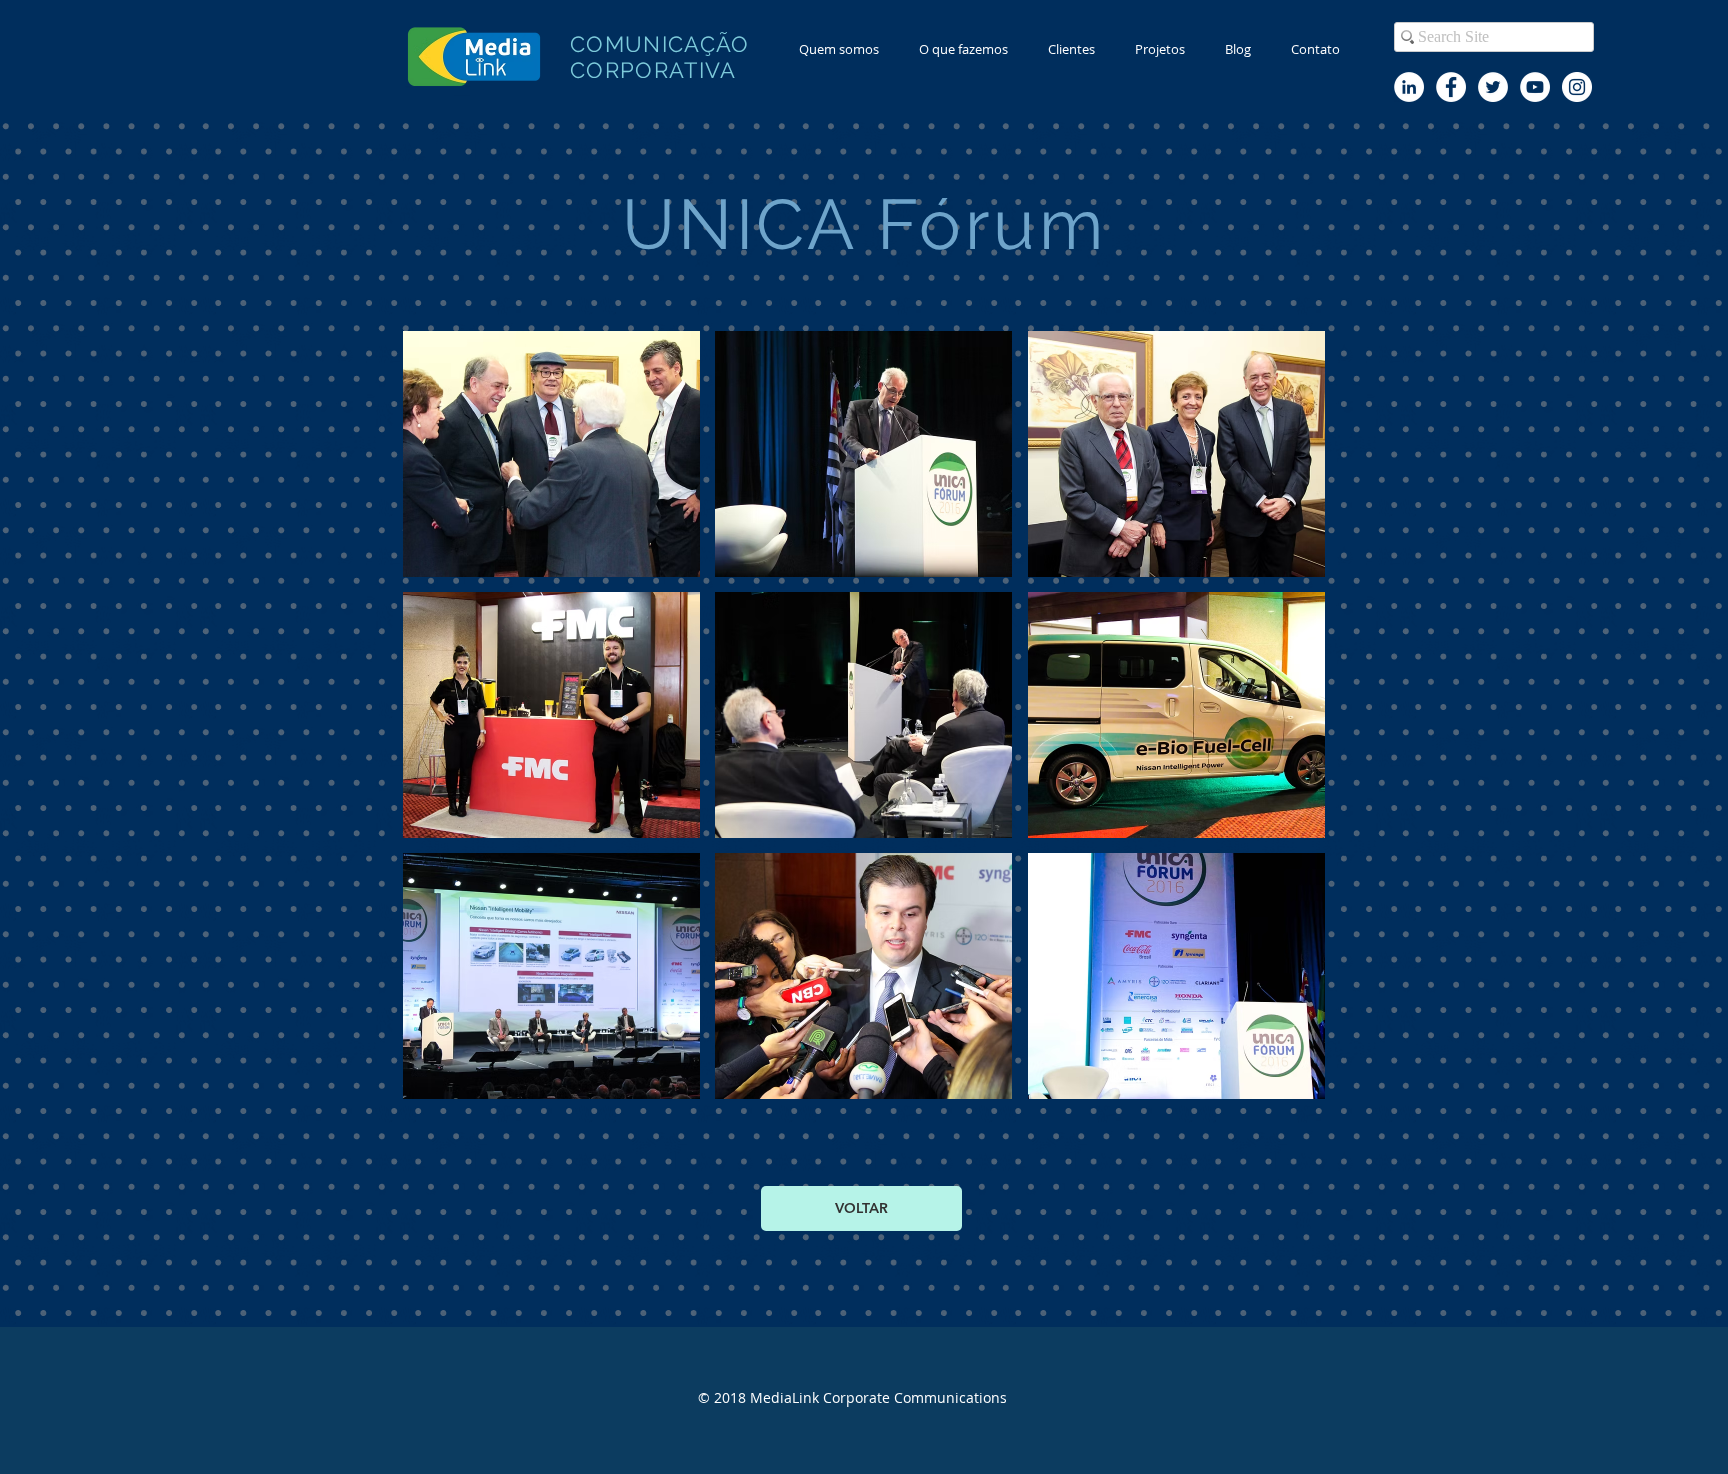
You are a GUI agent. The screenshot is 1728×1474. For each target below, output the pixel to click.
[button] (963, 49)
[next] (1288, 725)
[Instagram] (1577, 87)
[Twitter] (1493, 87)
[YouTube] (1535, 87)
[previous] (439, 725)
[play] (1282, 1081)
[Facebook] (1451, 87)
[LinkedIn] (1409, 87)
